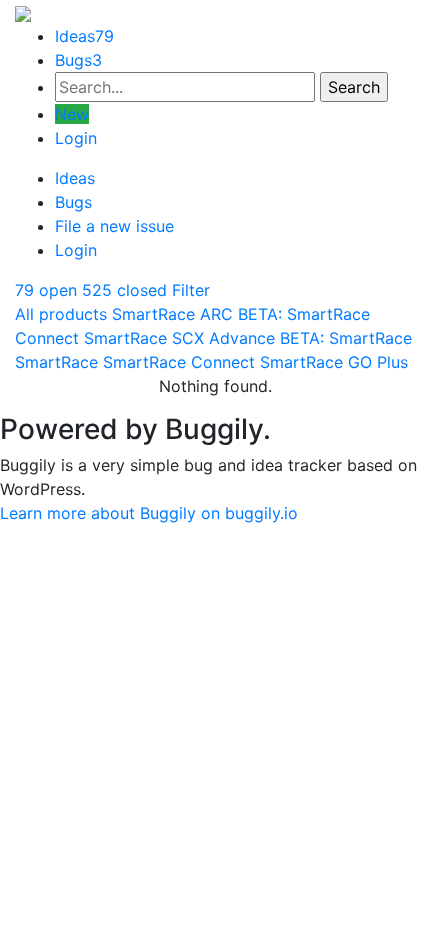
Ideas (84, 36)
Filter (191, 290)
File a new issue (114, 226)
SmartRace (56, 362)
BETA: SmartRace (346, 338)
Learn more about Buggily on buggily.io (149, 513)
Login (76, 138)
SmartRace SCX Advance (179, 338)
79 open (46, 290)
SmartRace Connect (179, 362)
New (72, 114)
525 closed (124, 290)
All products (61, 314)
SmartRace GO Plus (334, 362)
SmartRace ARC (172, 314)
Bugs (78, 60)
